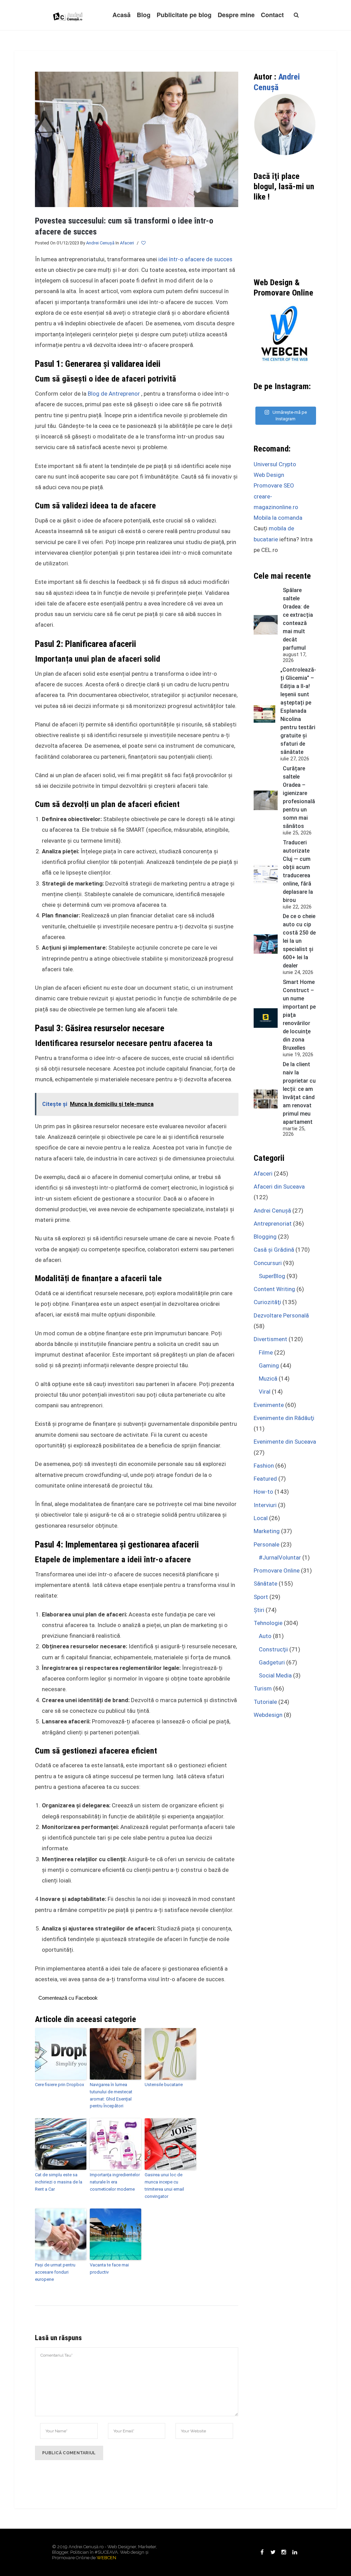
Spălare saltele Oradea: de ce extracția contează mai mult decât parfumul (298, 619)
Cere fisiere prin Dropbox (59, 2085)
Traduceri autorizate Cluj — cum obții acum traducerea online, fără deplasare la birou (298, 871)
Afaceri (127, 243)
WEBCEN (106, 2558)
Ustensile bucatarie (164, 2085)
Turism (263, 1688)
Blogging (265, 1237)
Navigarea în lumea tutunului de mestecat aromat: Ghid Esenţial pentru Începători (111, 2095)
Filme (266, 1352)
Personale (267, 1544)
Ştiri (259, 1610)
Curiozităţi (267, 1302)
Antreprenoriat (273, 1224)
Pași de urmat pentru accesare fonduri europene (55, 2272)
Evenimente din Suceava (285, 1442)
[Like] (144, 243)
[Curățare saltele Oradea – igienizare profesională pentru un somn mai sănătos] (266, 800)
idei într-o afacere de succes (195, 259)
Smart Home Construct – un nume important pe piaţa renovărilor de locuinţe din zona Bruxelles (299, 1015)
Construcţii (273, 1649)
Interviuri (265, 1505)
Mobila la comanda (278, 518)
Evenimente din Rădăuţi (284, 1418)
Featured (265, 1479)
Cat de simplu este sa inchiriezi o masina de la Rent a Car (59, 2182)
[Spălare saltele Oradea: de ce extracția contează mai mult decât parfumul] (266, 625)
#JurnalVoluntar (280, 1557)
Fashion (264, 1466)
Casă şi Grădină (274, 1250)
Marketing (267, 1531)
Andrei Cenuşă (100, 243)
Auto (265, 1636)
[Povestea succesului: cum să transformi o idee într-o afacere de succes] (137, 139)
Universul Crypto (275, 464)
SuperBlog (272, 1276)
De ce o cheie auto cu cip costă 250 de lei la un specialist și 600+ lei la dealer (299, 941)
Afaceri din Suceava (279, 1187)
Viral (265, 1392)
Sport (261, 1597)
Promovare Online (277, 1570)
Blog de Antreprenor (114, 394)
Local (261, 1518)
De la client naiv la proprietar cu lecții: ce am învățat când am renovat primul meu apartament (299, 1093)
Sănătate (265, 1584)
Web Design (269, 475)
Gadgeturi (272, 1662)
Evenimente (269, 1405)
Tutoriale (265, 1702)
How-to (263, 1492)
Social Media (275, 1675)
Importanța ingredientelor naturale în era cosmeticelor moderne (115, 2182)
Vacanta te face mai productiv (109, 2268)
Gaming (269, 1365)
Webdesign (268, 1715)
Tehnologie (268, 1623)
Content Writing (274, 1289)
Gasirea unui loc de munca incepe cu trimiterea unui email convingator (164, 2185)
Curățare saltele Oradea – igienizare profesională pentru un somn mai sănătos (299, 797)
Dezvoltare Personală (281, 1315)
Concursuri (268, 1263)
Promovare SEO (274, 485)
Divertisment (270, 1339)
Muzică (268, 1379)
